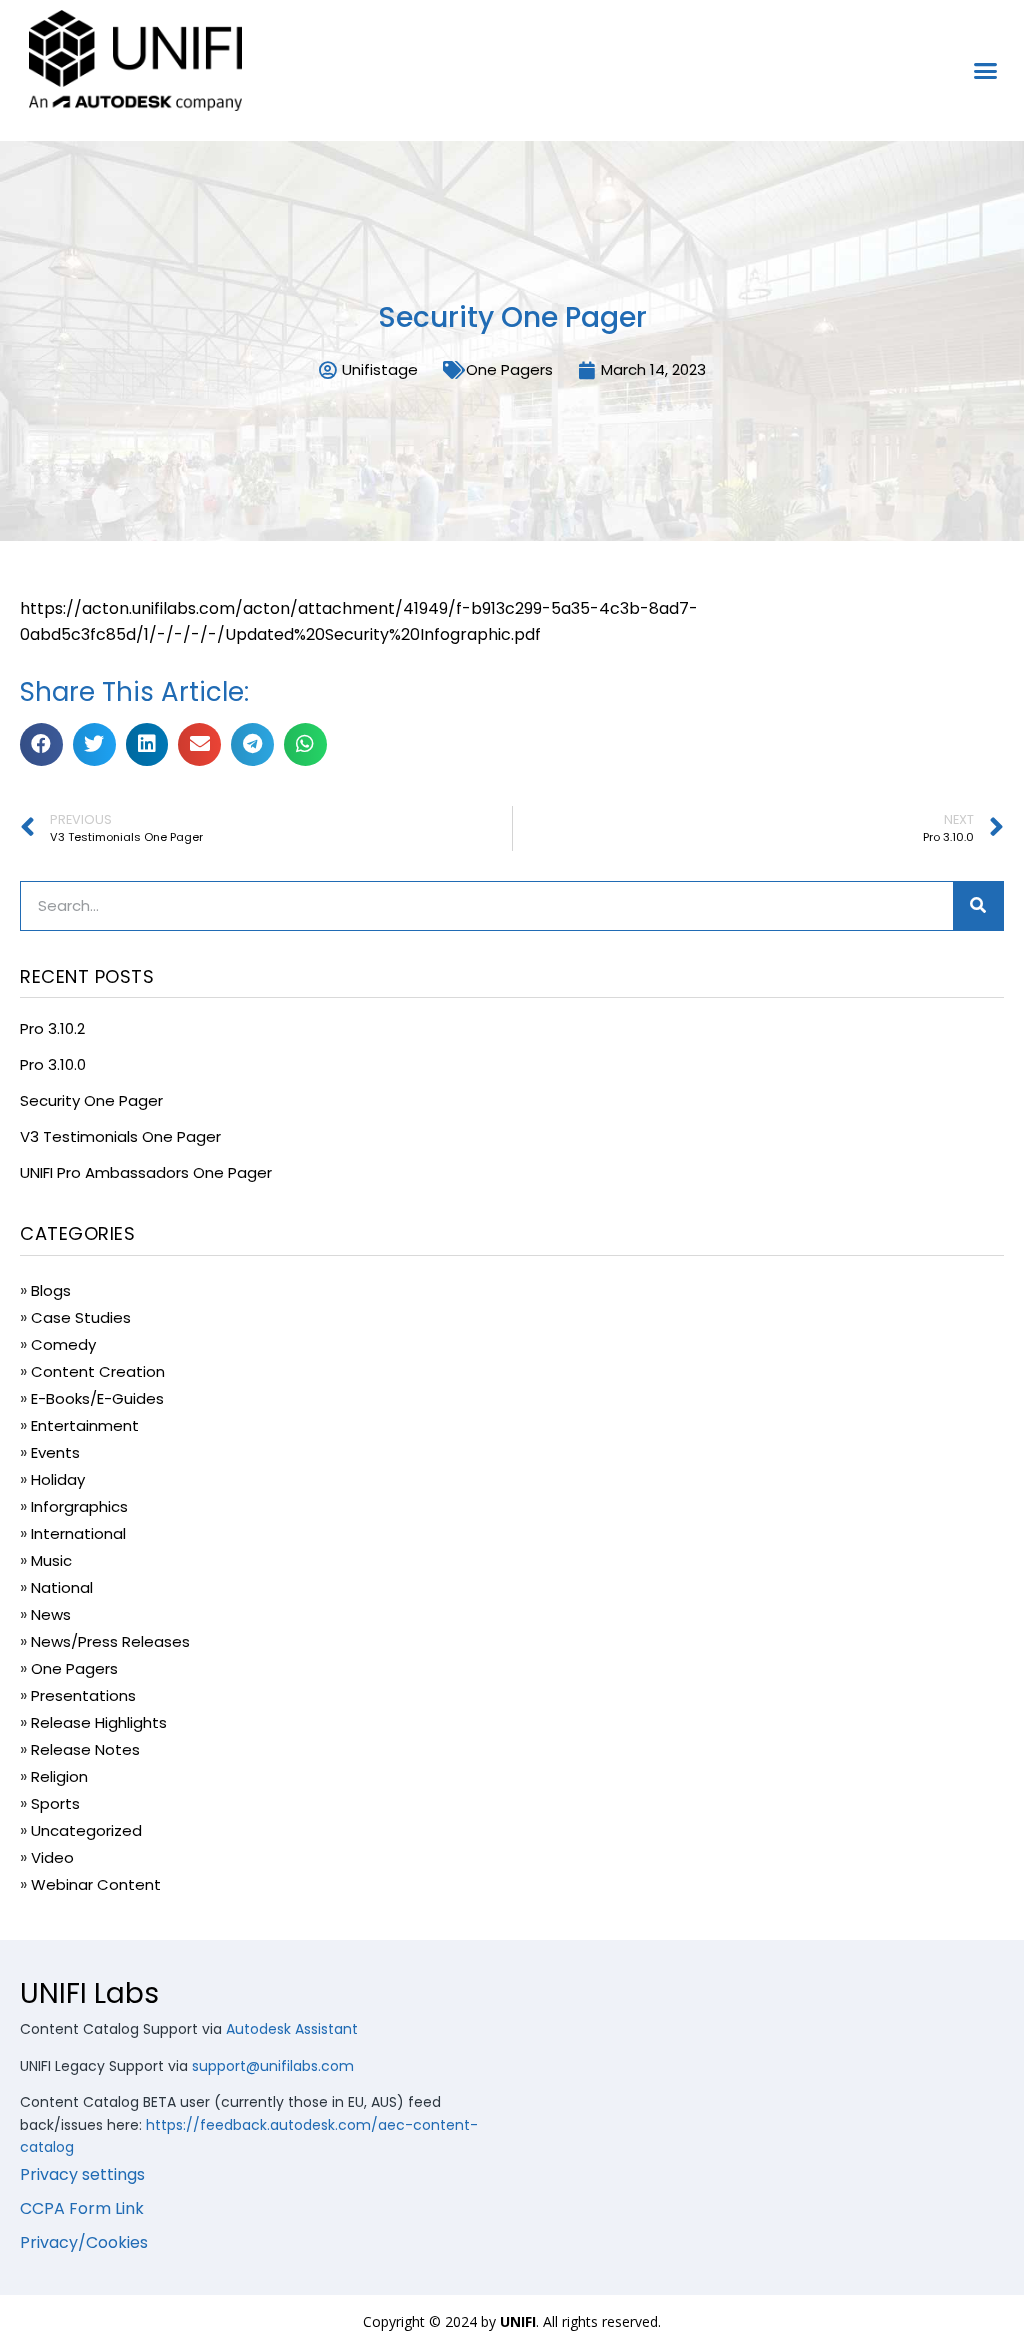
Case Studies (81, 1317)
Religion (59, 1776)
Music (51, 1560)
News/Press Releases (110, 1641)
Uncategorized (86, 1830)
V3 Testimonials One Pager (120, 1136)
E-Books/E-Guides (97, 1398)
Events (55, 1452)
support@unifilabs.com (273, 2066)
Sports (55, 1803)
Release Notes (85, 1749)
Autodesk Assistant (292, 2029)
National (62, 1587)
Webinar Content (96, 1884)
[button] (986, 71)
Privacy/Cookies (84, 2242)
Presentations (83, 1695)
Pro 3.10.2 (52, 1028)
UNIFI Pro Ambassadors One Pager (146, 1172)
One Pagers (509, 369)
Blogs (51, 1290)
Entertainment (85, 1425)
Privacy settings (82, 2174)
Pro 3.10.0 (53, 1064)
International (78, 1533)
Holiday (58, 1479)
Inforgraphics (79, 1506)
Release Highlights (99, 1722)
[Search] (978, 906)
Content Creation (98, 1371)
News (51, 1614)
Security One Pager (91, 1100)
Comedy (63, 1344)
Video (52, 1857)
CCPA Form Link (82, 2208)
